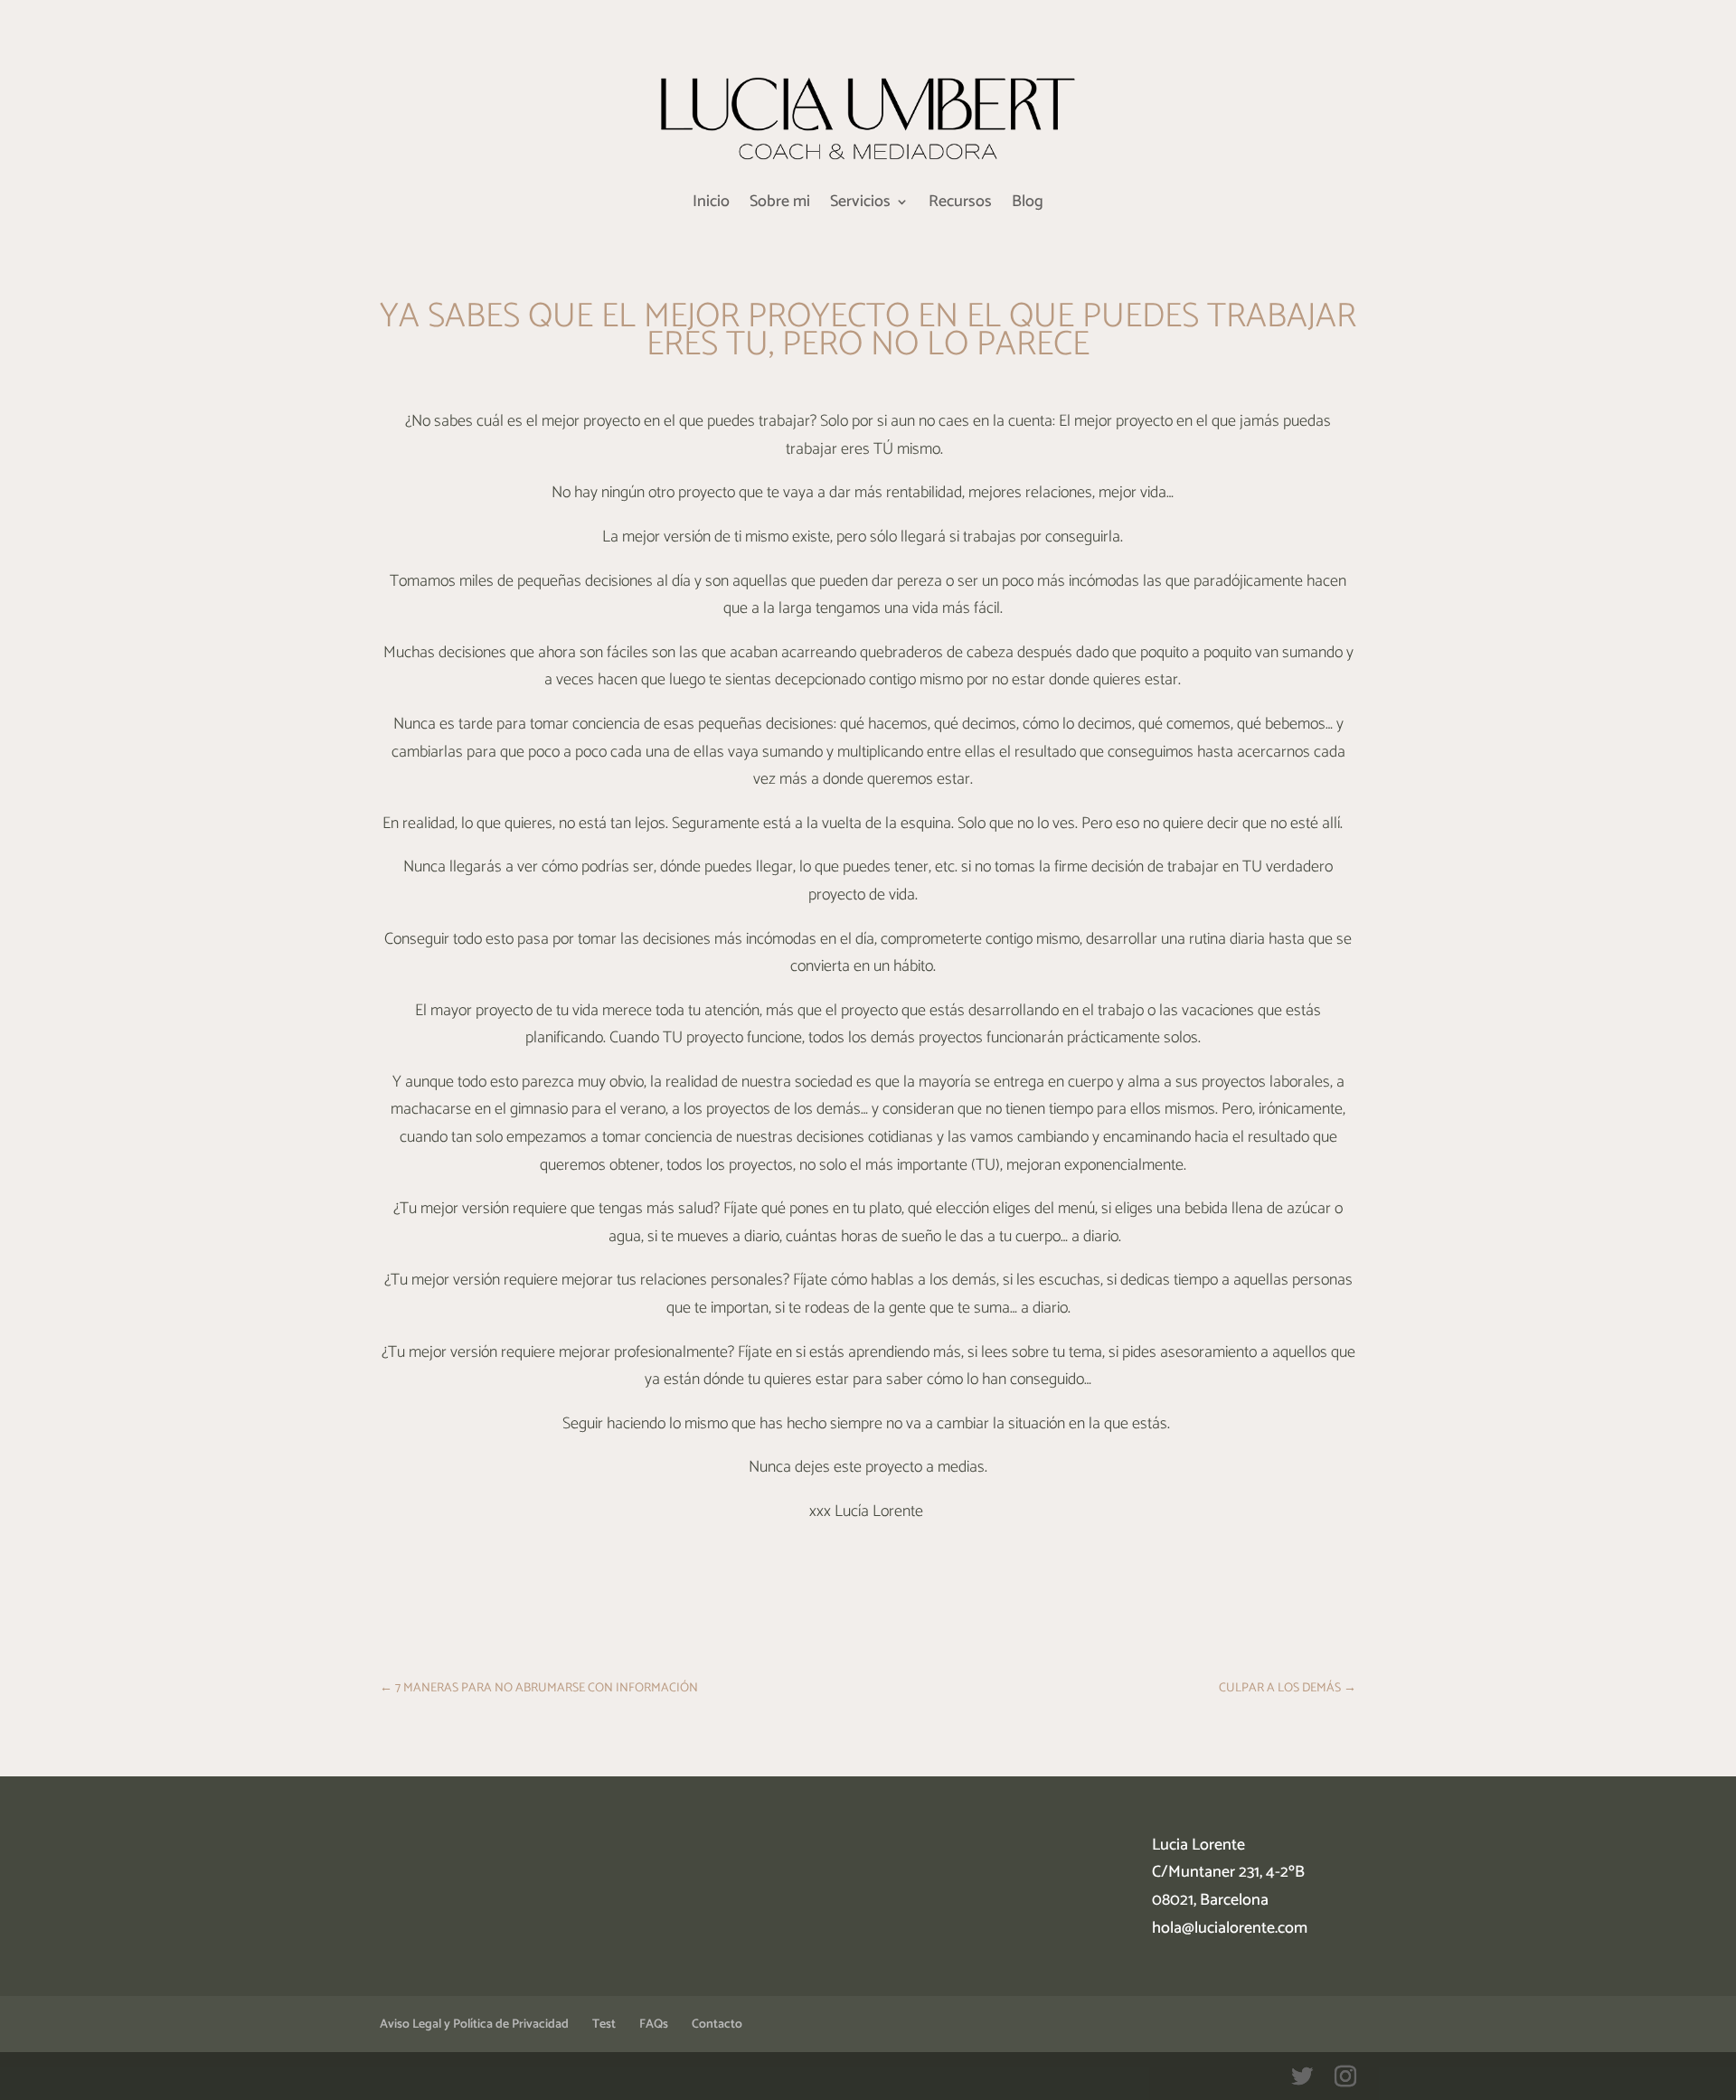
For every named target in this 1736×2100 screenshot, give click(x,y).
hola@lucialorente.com (1230, 1928)
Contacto (717, 2025)
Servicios (860, 205)
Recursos (960, 205)
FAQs (654, 2025)
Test (604, 2025)
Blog (1028, 205)
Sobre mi (780, 205)
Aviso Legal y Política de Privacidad (474, 2025)
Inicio (711, 205)
